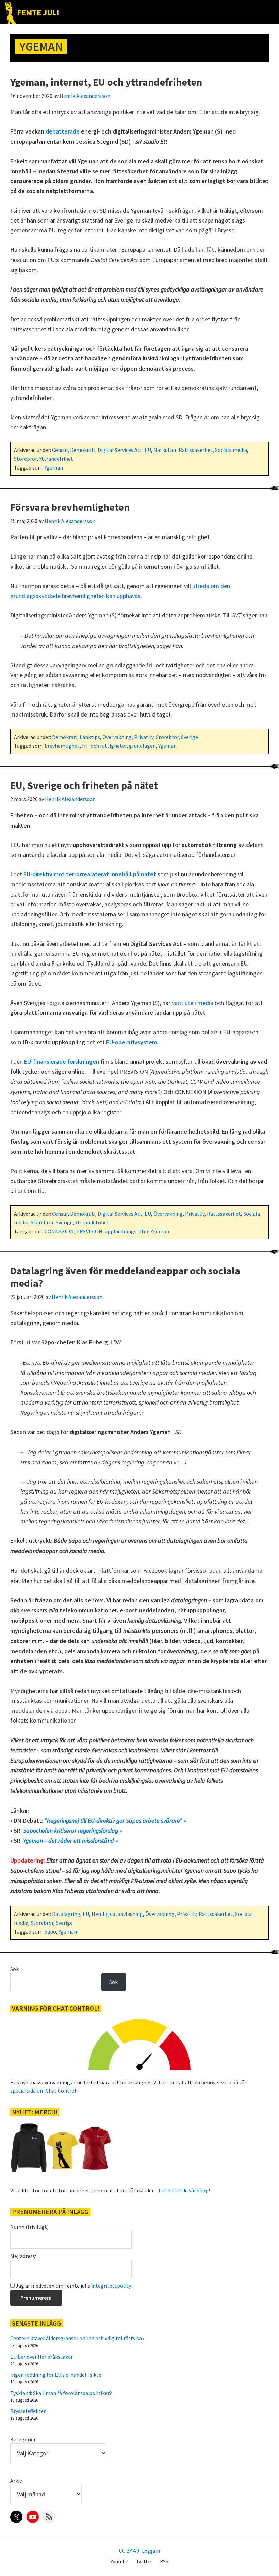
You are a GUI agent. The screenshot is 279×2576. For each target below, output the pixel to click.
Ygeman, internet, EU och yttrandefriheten (106, 82)
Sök (14, 1969)
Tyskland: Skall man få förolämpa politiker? (61, 2393)
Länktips (90, 737)
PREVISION (89, 1231)
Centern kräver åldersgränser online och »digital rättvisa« (77, 2338)
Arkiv (16, 2481)
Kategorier (23, 2439)
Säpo (50, 1931)
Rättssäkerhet (196, 450)
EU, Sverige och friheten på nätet (84, 785)
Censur (60, 450)
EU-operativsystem (132, 1042)
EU (148, 450)
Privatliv (144, 737)
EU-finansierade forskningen (62, 1062)
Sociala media (231, 450)
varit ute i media (193, 1003)
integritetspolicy (111, 2286)
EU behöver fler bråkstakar (42, 2357)
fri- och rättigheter (104, 746)
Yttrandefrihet (56, 459)
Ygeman (54, 467)
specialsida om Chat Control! (44, 2090)
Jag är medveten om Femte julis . (73, 2286)
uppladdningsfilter (127, 1231)
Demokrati (83, 450)
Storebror (25, 459)
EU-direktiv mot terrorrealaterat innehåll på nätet (90, 874)
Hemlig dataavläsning (117, 1914)
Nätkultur (165, 450)
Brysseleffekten (28, 2411)
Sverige (190, 737)
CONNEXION (59, 1231)
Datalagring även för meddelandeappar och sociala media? (125, 1277)
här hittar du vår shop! (184, 2190)
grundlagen (142, 746)
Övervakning (117, 737)
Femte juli (38, 12)
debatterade (63, 131)
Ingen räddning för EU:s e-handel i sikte (56, 2375)
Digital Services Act (120, 450)
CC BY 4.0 (129, 2551)
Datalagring (66, 1914)
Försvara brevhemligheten (70, 507)
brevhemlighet (62, 746)
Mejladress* (24, 2256)
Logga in (151, 2551)
